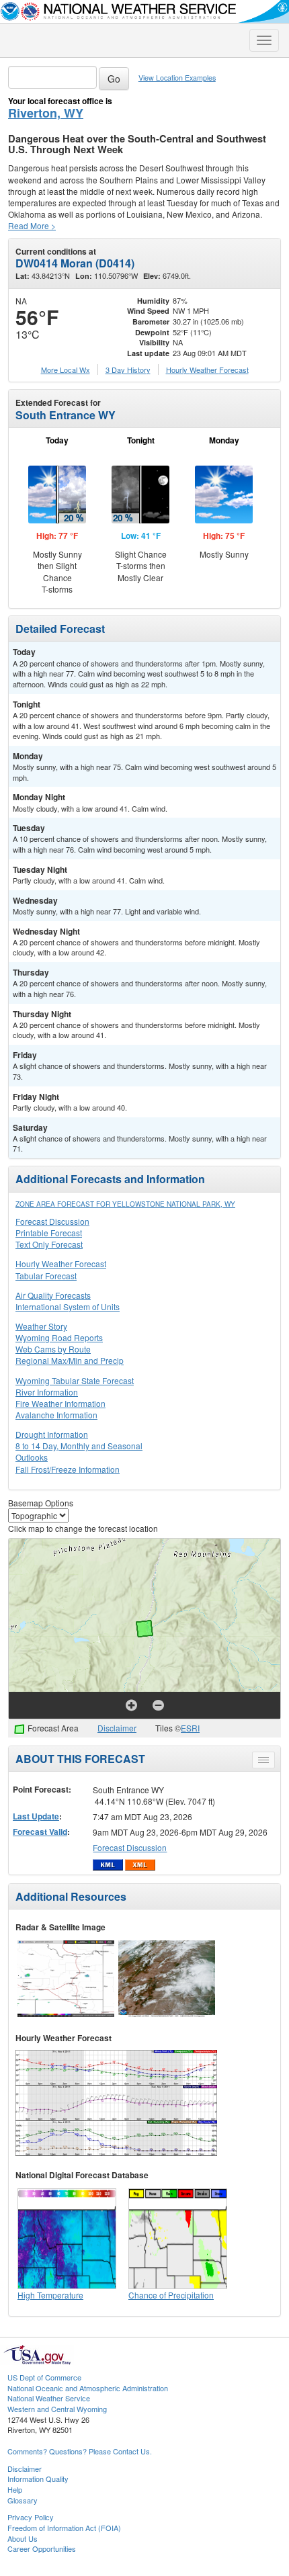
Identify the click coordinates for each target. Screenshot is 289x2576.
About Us (23, 2538)
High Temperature (50, 2295)
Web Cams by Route (53, 1349)
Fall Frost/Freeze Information (68, 1469)
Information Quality (38, 2479)
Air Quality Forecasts (53, 1295)
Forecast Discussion (52, 1221)
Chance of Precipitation (171, 2295)
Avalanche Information (56, 1415)
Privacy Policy (31, 2517)
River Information (47, 1392)
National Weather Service (49, 2398)
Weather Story (41, 1326)
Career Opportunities (42, 2548)
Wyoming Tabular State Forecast (75, 1380)
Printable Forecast (49, 1233)
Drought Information (52, 1434)
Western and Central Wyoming (57, 2409)
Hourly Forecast (207, 370)
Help (15, 2489)
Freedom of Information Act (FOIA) (64, 2528)
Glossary (23, 2500)
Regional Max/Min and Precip (70, 1360)
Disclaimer (117, 1728)
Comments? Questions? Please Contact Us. (80, 2451)
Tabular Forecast (46, 1276)
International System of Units (68, 1306)
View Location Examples (177, 78)
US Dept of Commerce (44, 2377)
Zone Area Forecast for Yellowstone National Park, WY (125, 1204)
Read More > (32, 225)
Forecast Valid (40, 1832)
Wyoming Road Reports (59, 1337)
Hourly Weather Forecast (61, 1263)
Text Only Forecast (49, 1244)
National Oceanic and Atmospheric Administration (88, 2388)
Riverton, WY (46, 113)
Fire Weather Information (60, 1403)
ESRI (190, 1728)
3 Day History (128, 370)
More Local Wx (66, 370)
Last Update (36, 1816)
